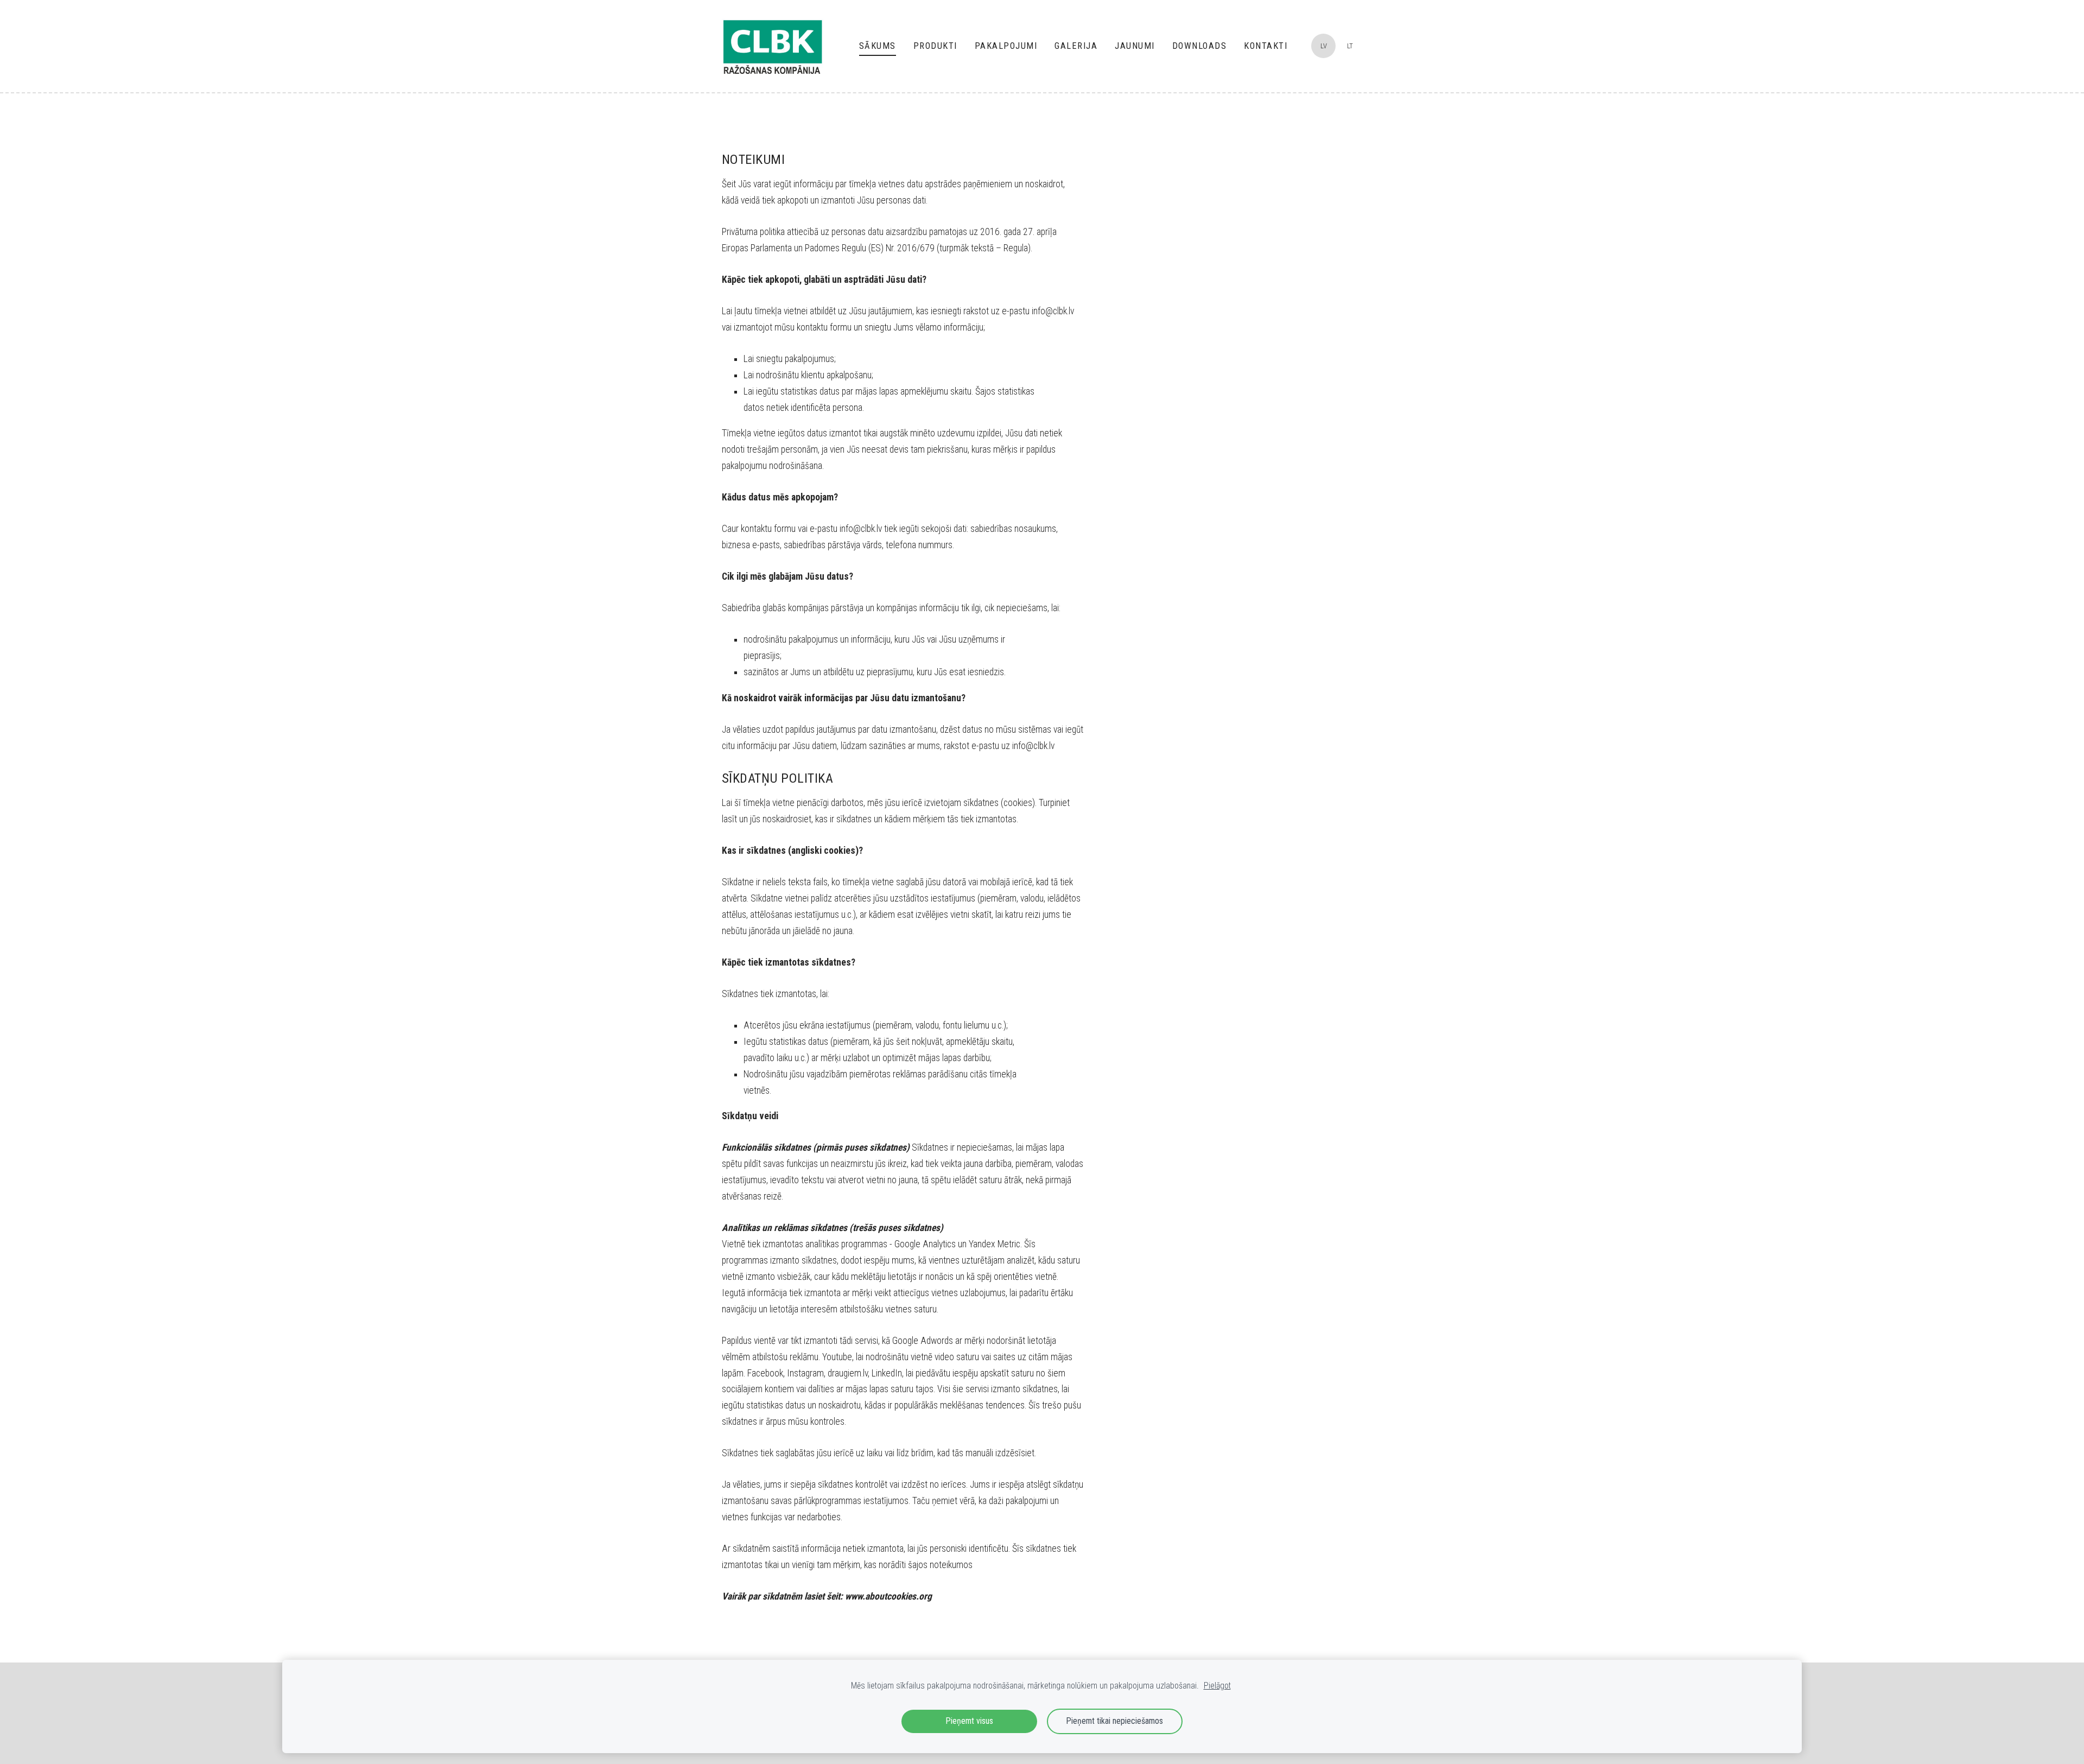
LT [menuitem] (1350, 46)
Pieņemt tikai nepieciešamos (1115, 1721)
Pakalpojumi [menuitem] (1006, 46)
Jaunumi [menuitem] (1135, 46)
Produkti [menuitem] (935, 46)
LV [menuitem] (1324, 46)
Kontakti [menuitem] (1266, 46)
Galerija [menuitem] (1076, 46)
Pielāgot (1217, 1686)
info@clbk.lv (1053, 311)
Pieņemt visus (970, 1721)
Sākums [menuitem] (878, 46)
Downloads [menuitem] (1200, 46)
